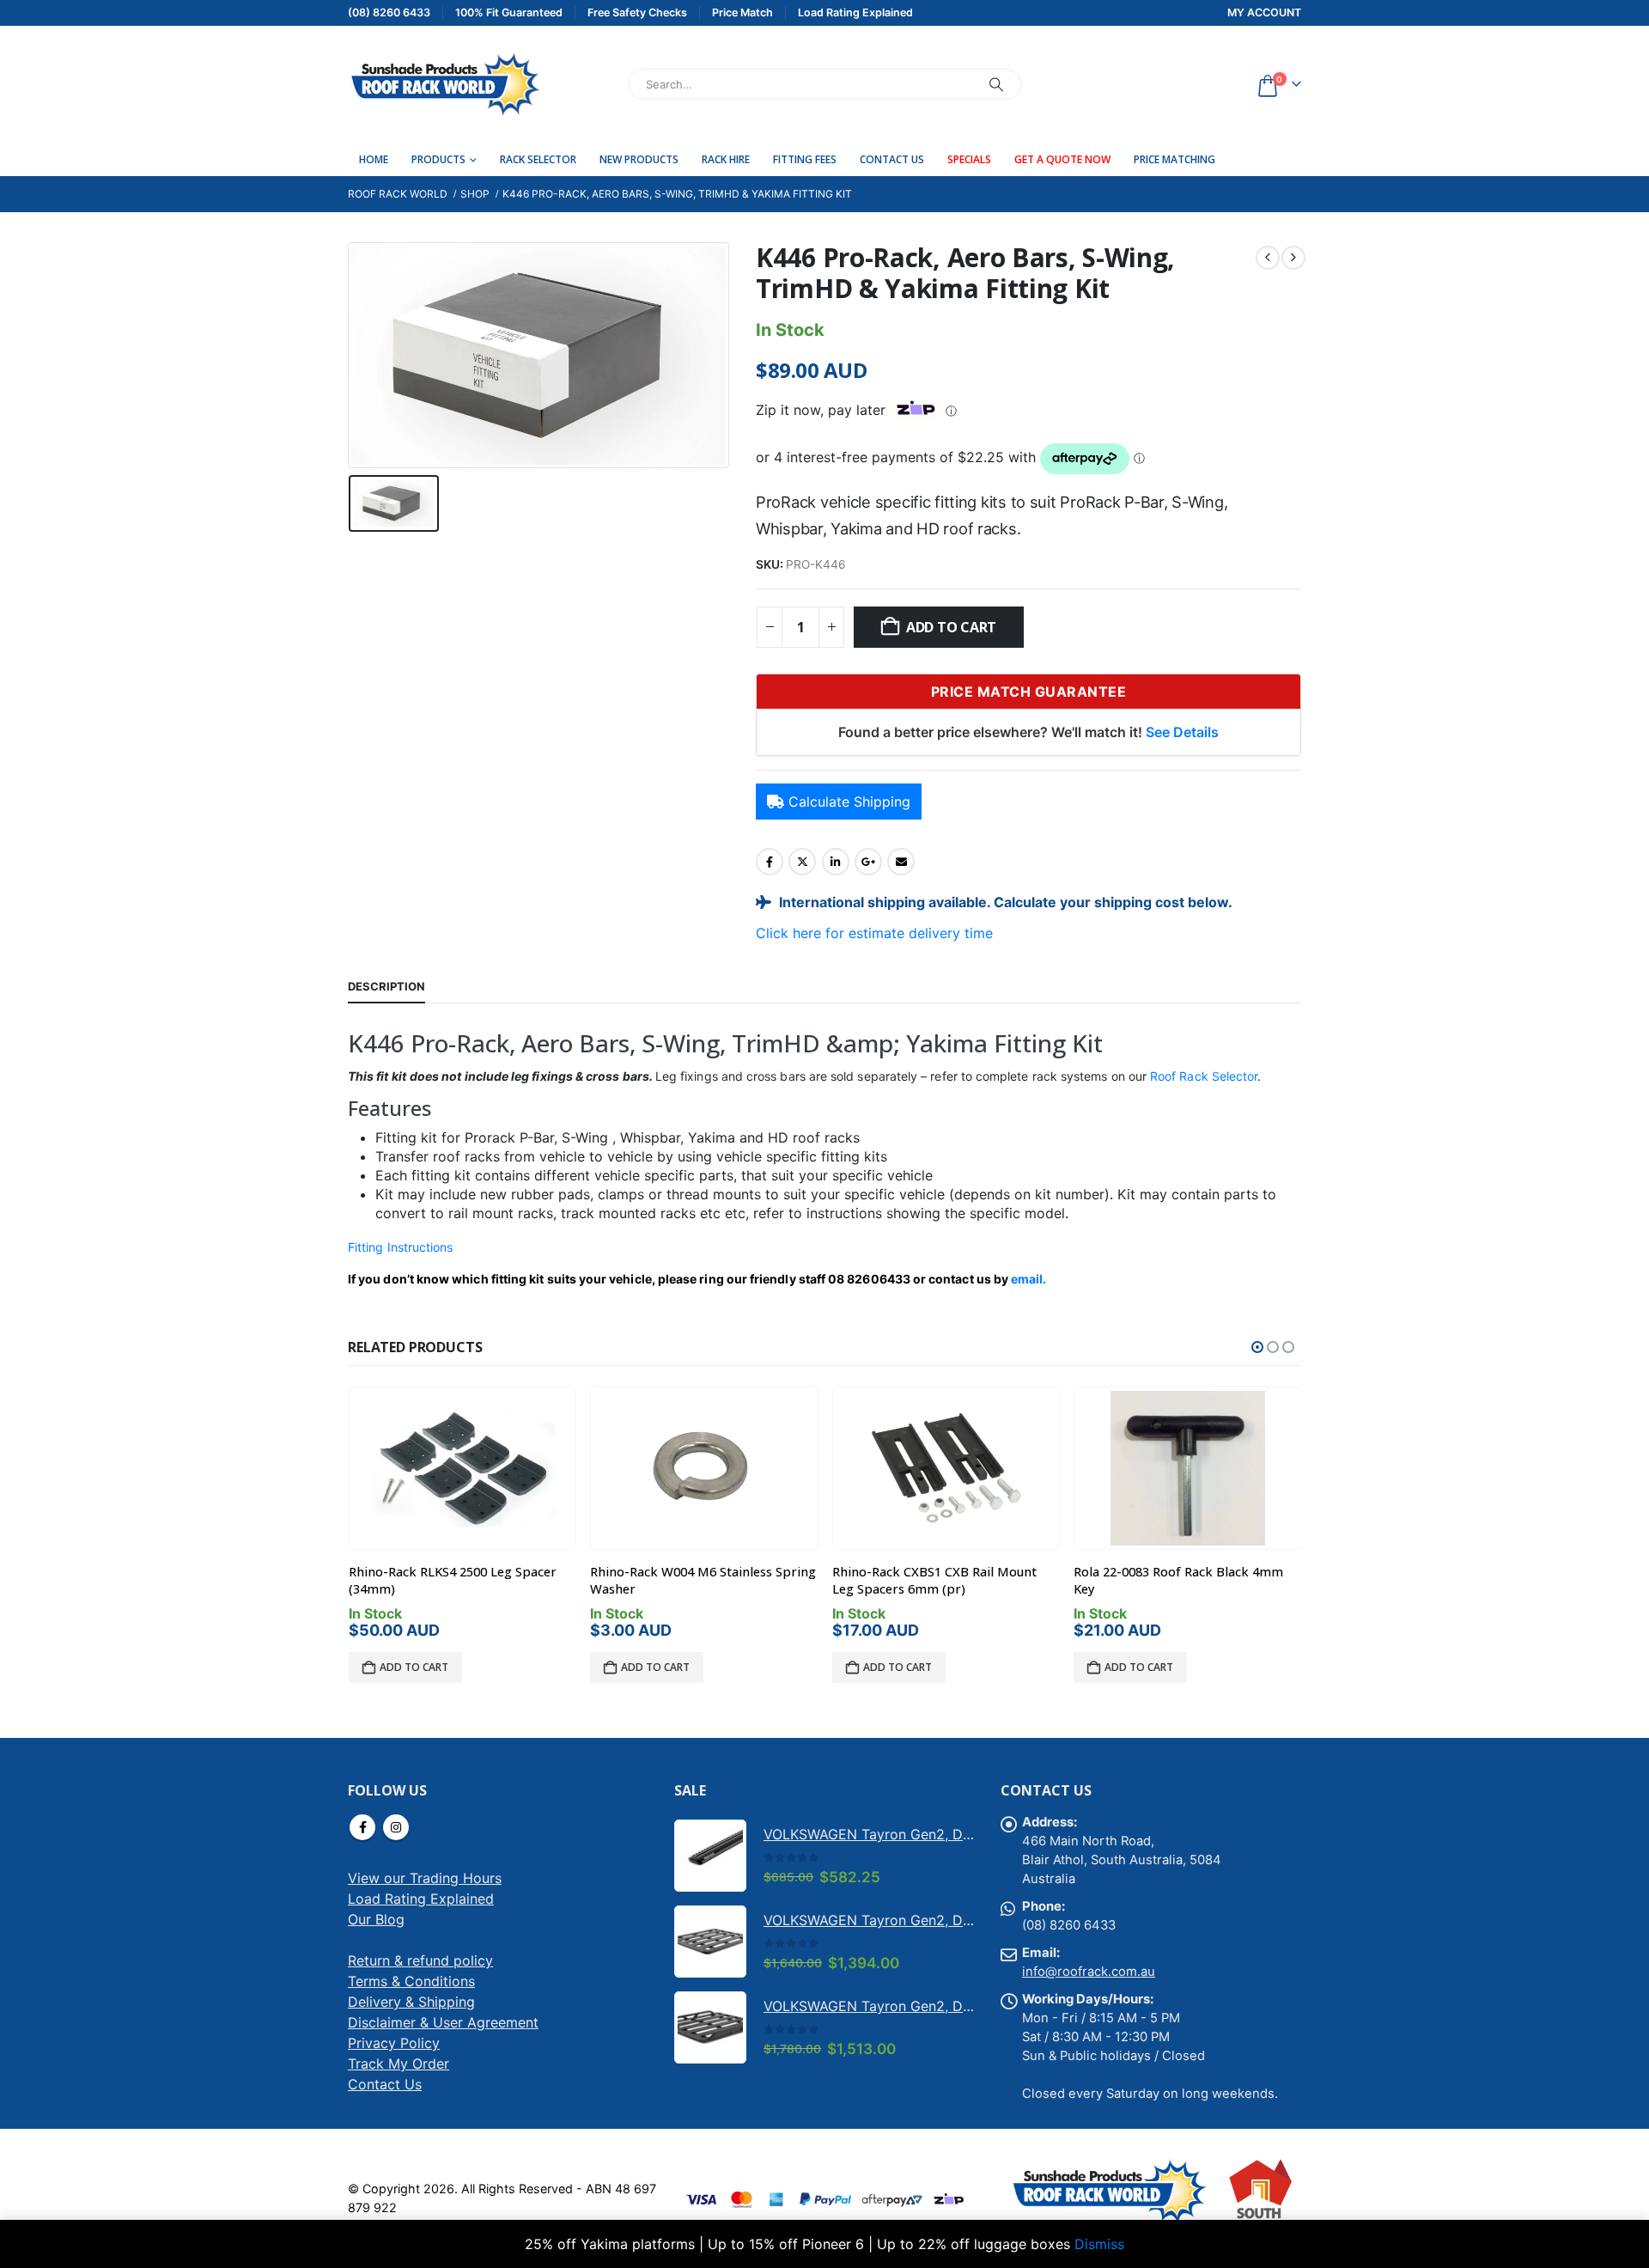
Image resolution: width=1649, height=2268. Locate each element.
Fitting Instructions (400, 1247)
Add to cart (951, 627)
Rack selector (538, 159)
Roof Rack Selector (1204, 1076)
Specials (969, 159)
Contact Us (892, 159)
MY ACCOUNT (1264, 12)
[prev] (1268, 258)
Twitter (802, 862)
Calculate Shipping (849, 802)
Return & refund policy (420, 1960)
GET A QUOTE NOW (1062, 159)
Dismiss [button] (1099, 2244)
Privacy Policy (394, 2043)
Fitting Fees (805, 159)
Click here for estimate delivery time (874, 933)
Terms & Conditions (411, 1981)
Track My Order (399, 2064)
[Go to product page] (462, 1468)
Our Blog (376, 1919)
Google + (868, 862)
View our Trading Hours (425, 1878)
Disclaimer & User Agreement (443, 2022)
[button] (1257, 1347)
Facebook (770, 862)
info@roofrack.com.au (1089, 1972)
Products (438, 159)
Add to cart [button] (414, 1667)
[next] (1293, 258)
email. (1028, 1279)
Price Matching (1174, 159)
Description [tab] (386, 986)
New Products (639, 159)
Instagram (396, 1827)
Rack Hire (726, 159)
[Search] (996, 84)
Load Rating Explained (421, 1899)
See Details (1182, 732)
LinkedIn (836, 862)
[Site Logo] (444, 84)
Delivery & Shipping (411, 2002)
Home (374, 159)
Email (901, 862)
